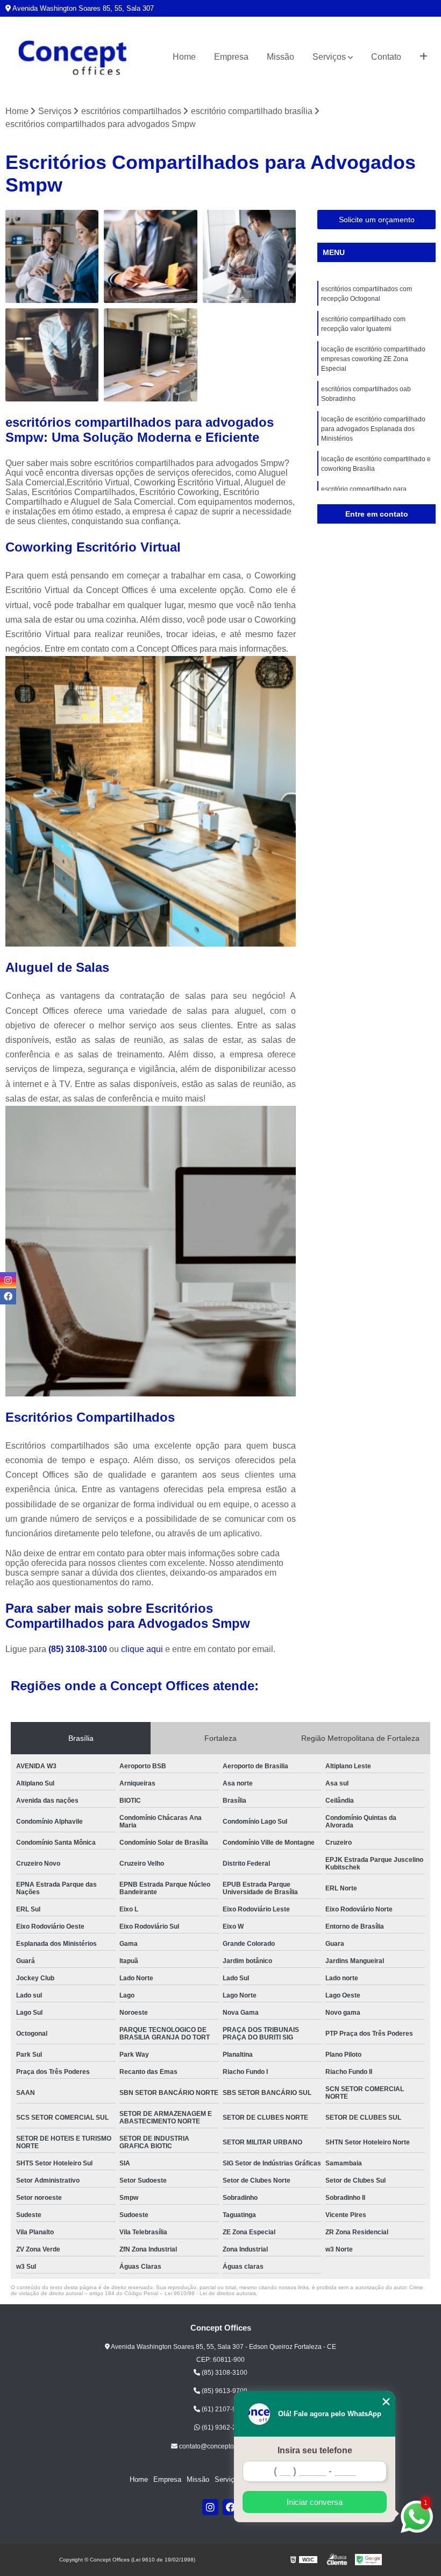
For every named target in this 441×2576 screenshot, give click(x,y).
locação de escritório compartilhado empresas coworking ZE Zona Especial (373, 359)
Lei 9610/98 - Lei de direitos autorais (210, 2293)
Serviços (329, 57)
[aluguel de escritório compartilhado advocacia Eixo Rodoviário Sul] (150, 355)
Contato (386, 57)
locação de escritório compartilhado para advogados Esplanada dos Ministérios (373, 429)
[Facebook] (231, 2507)
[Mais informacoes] (424, 57)
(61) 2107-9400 (224, 2409)
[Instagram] (210, 2507)
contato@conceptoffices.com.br (224, 2446)
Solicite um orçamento (377, 220)
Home (184, 57)
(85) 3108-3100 (79, 1649)
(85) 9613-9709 (224, 2391)
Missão (280, 57)
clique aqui (142, 1649)
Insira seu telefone (315, 2450)
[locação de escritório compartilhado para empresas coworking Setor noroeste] (52, 256)
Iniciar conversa (315, 2502)
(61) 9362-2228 (224, 2427)
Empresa (231, 57)
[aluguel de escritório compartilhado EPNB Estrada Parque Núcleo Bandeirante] (52, 355)
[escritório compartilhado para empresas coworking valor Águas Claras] (150, 256)
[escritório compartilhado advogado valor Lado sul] (249, 256)
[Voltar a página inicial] (73, 57)
